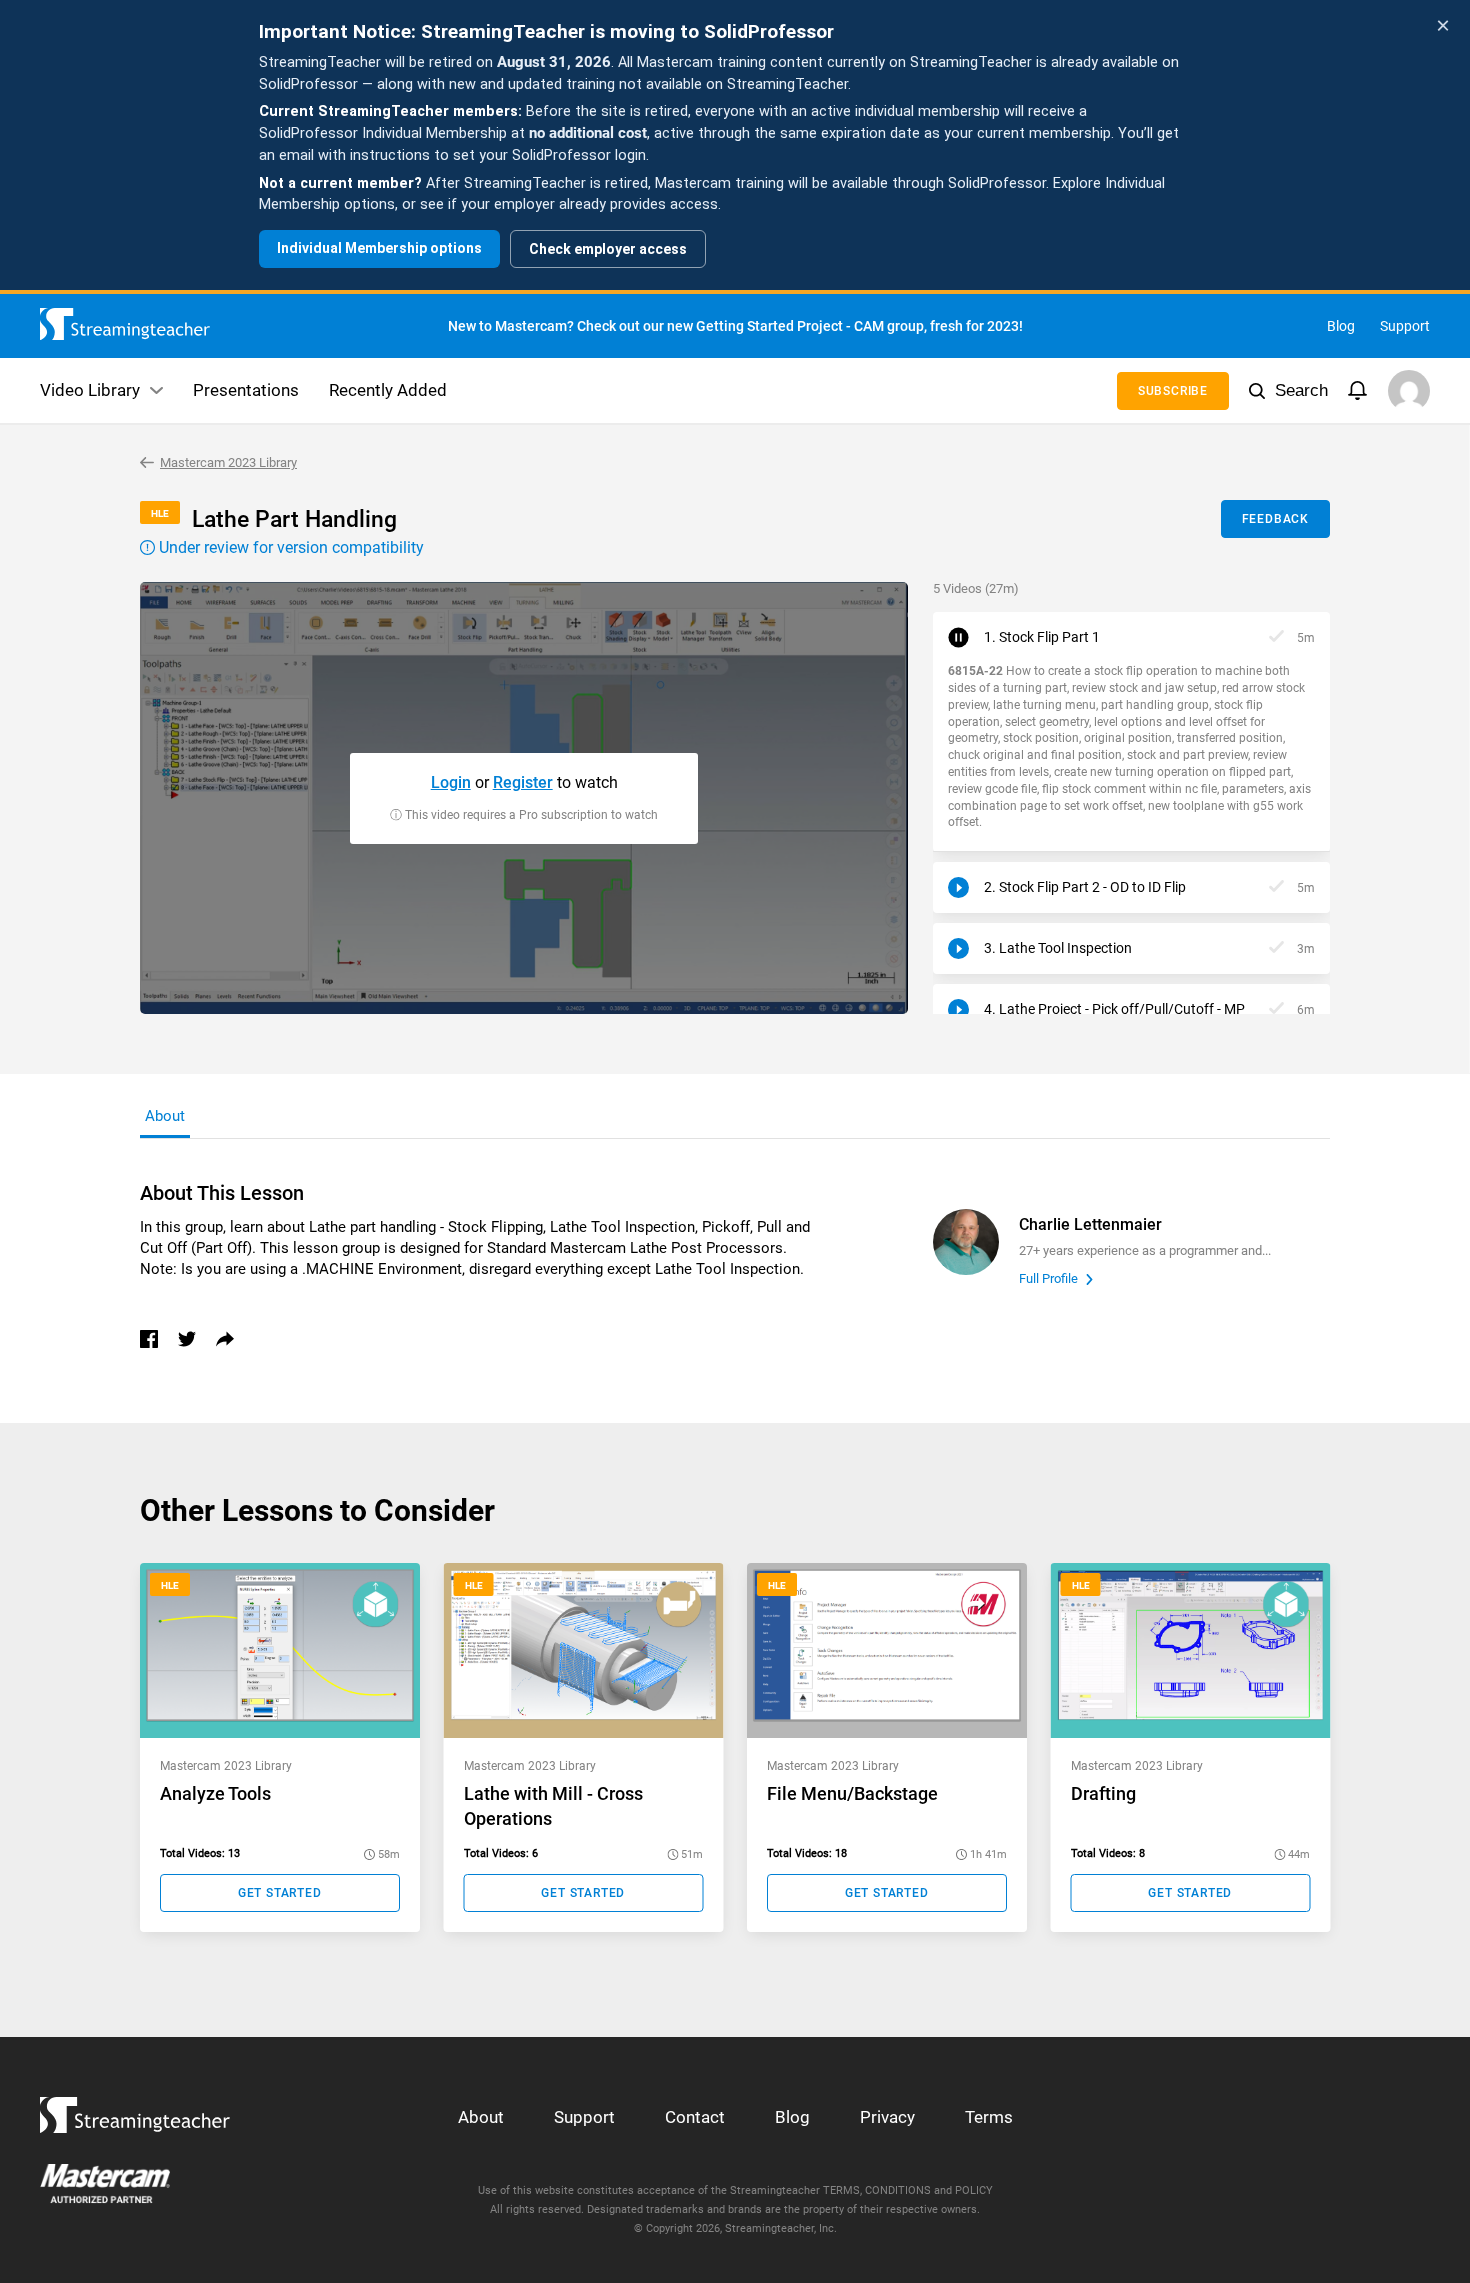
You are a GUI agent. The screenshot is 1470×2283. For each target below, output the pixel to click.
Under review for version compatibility (289, 547)
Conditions (898, 2190)
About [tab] (165, 1116)
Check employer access (608, 249)
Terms (989, 2117)
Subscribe (1173, 391)
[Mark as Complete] (1276, 637)
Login (451, 782)
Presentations (246, 390)
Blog (1341, 326)
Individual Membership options (379, 248)
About (481, 2117)
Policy (974, 2190)
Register (523, 782)
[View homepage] (135, 2109)
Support (1405, 326)
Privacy (887, 2117)
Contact (695, 2117)
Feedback (1275, 519)
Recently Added (388, 390)
